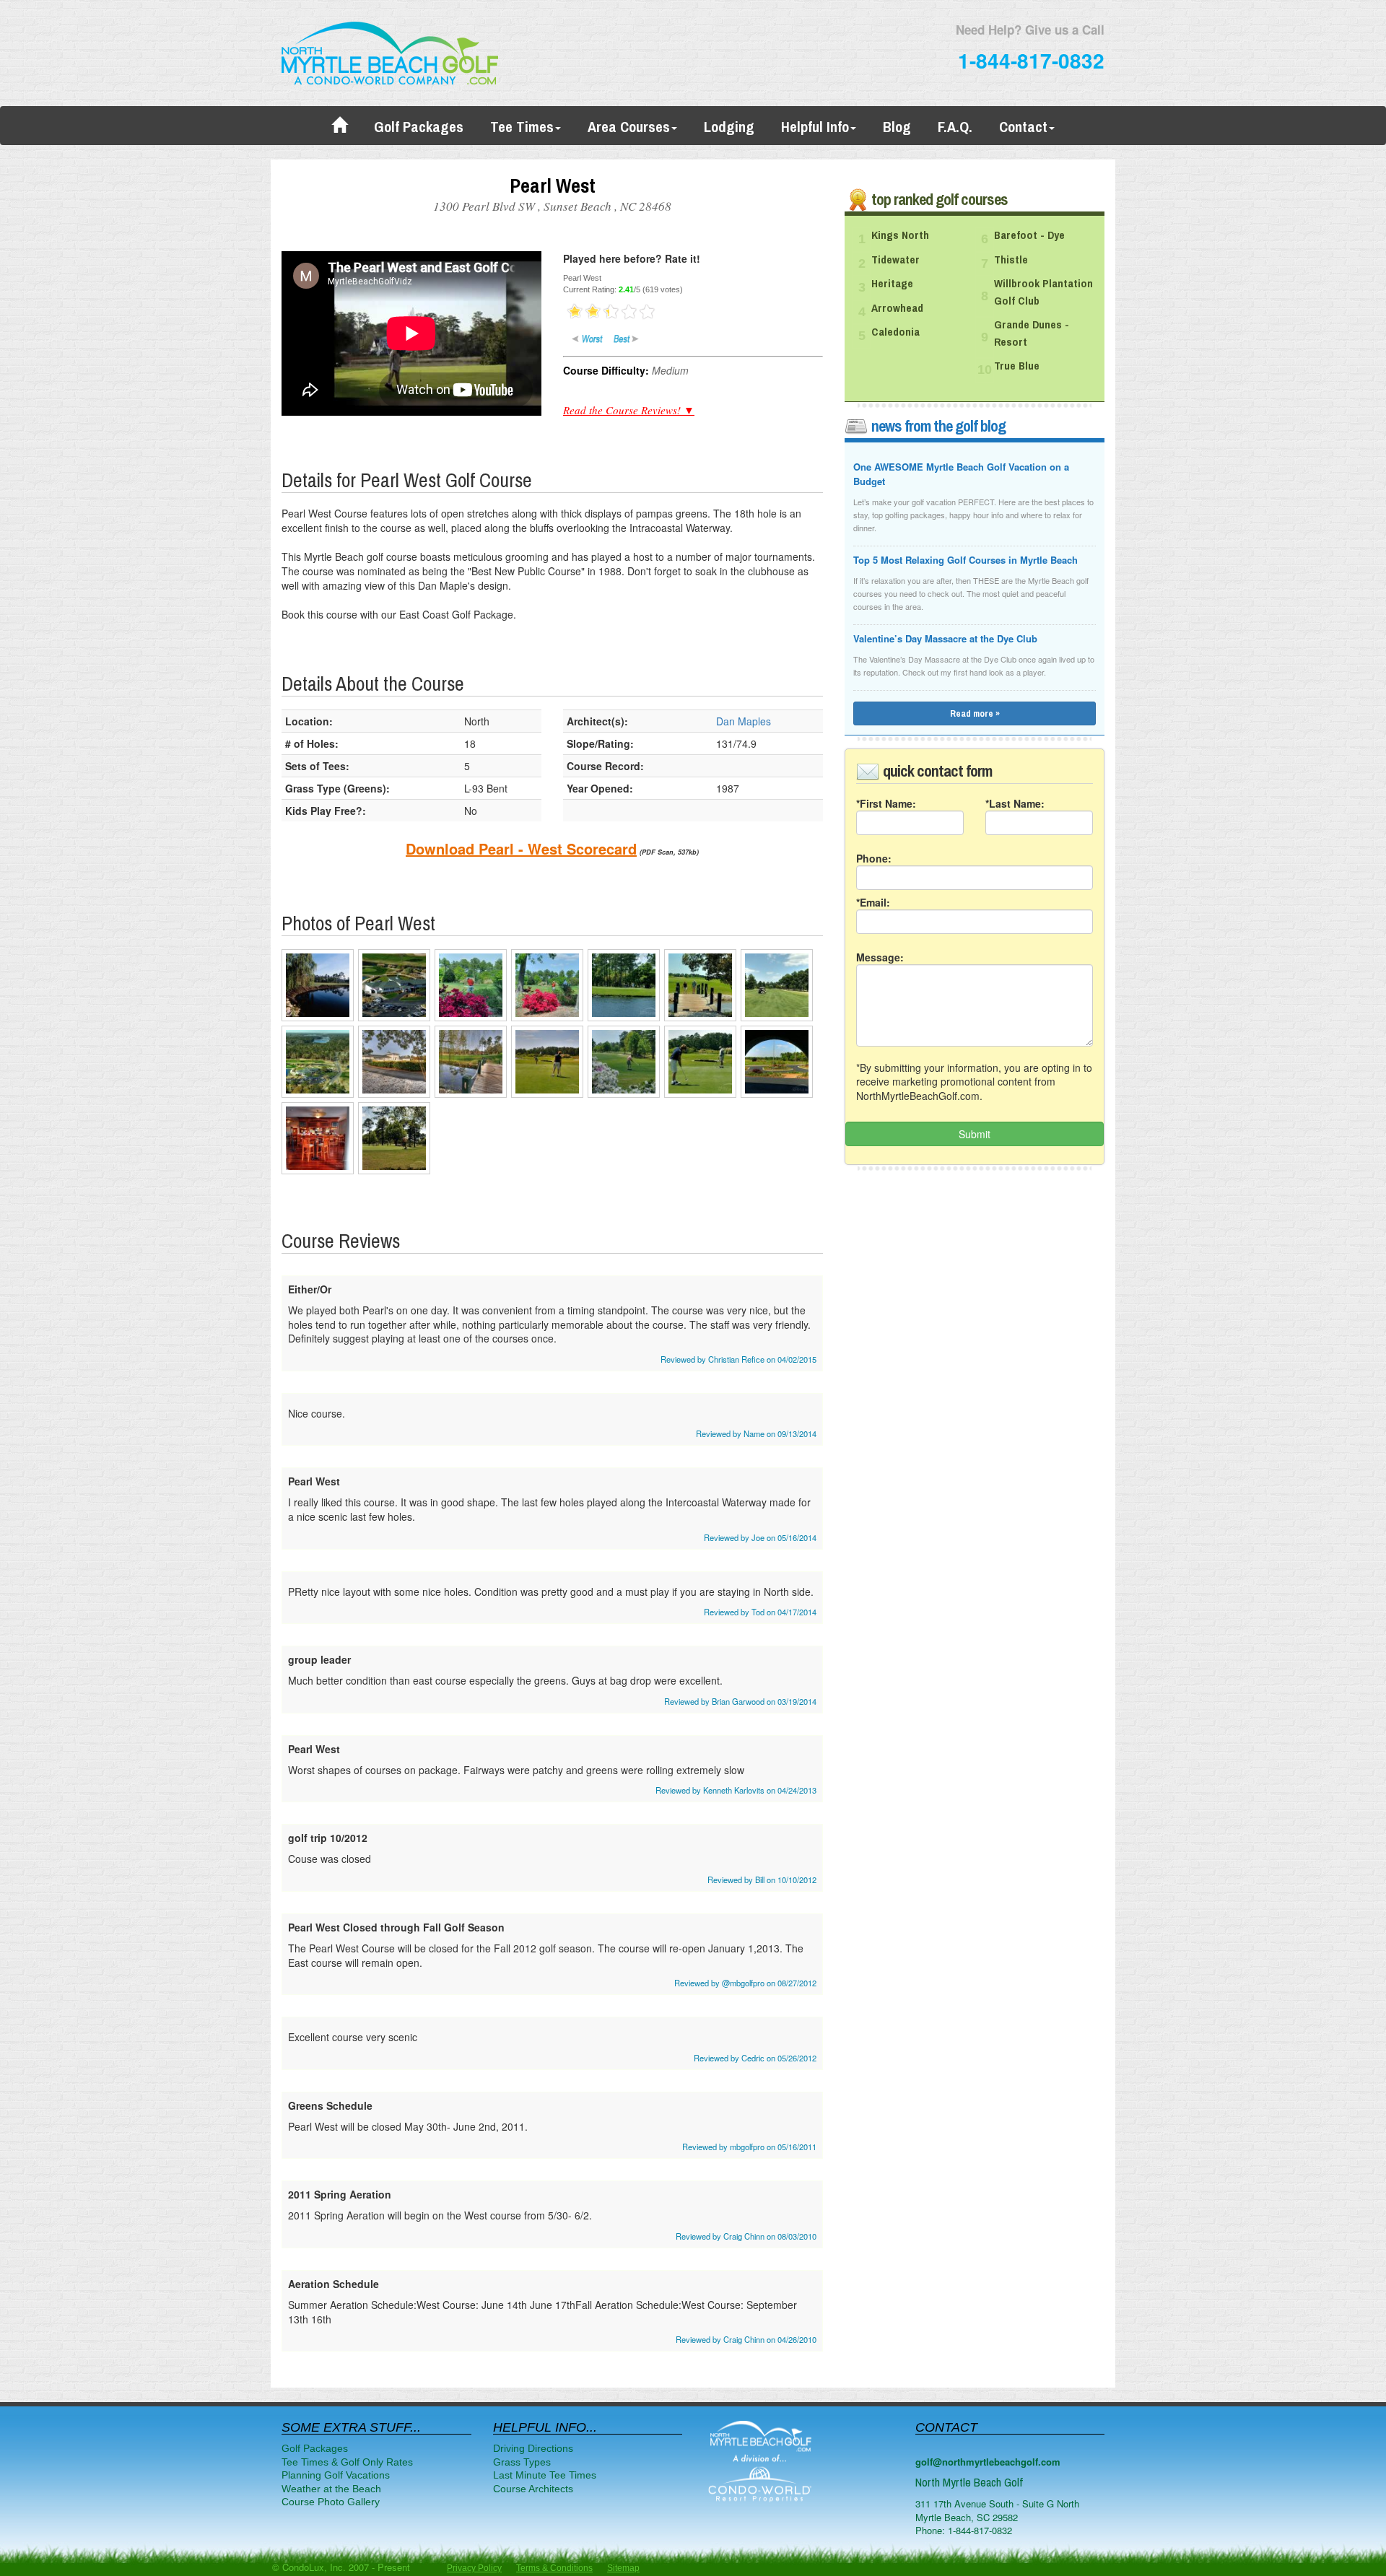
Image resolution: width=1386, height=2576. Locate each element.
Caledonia (895, 332)
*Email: (873, 902)
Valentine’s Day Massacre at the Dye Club (945, 638)
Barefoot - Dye (1029, 235)
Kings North (900, 235)
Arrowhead (897, 308)
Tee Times (522, 127)
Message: (880, 957)
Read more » (975, 713)
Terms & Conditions (554, 2568)
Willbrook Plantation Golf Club (1043, 292)
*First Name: (886, 803)
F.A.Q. (955, 127)
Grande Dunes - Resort (1032, 333)
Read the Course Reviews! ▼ (629, 410)
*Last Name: (1015, 803)
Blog (897, 127)
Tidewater (895, 260)
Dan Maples (744, 721)
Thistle (1011, 260)
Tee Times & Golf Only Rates (347, 2462)
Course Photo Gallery (331, 2502)
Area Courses (629, 127)
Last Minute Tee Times (545, 2475)
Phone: (874, 858)
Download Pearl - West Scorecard (521, 848)
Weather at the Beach (331, 2489)
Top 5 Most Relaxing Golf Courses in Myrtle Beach (966, 560)
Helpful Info (815, 127)
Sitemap (623, 2568)
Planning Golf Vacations (336, 2475)
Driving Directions (533, 2448)
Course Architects (533, 2489)
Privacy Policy (474, 2568)
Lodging (729, 127)
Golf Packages (419, 127)
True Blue (1017, 366)
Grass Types (522, 2462)
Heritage (892, 284)
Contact (1023, 127)
